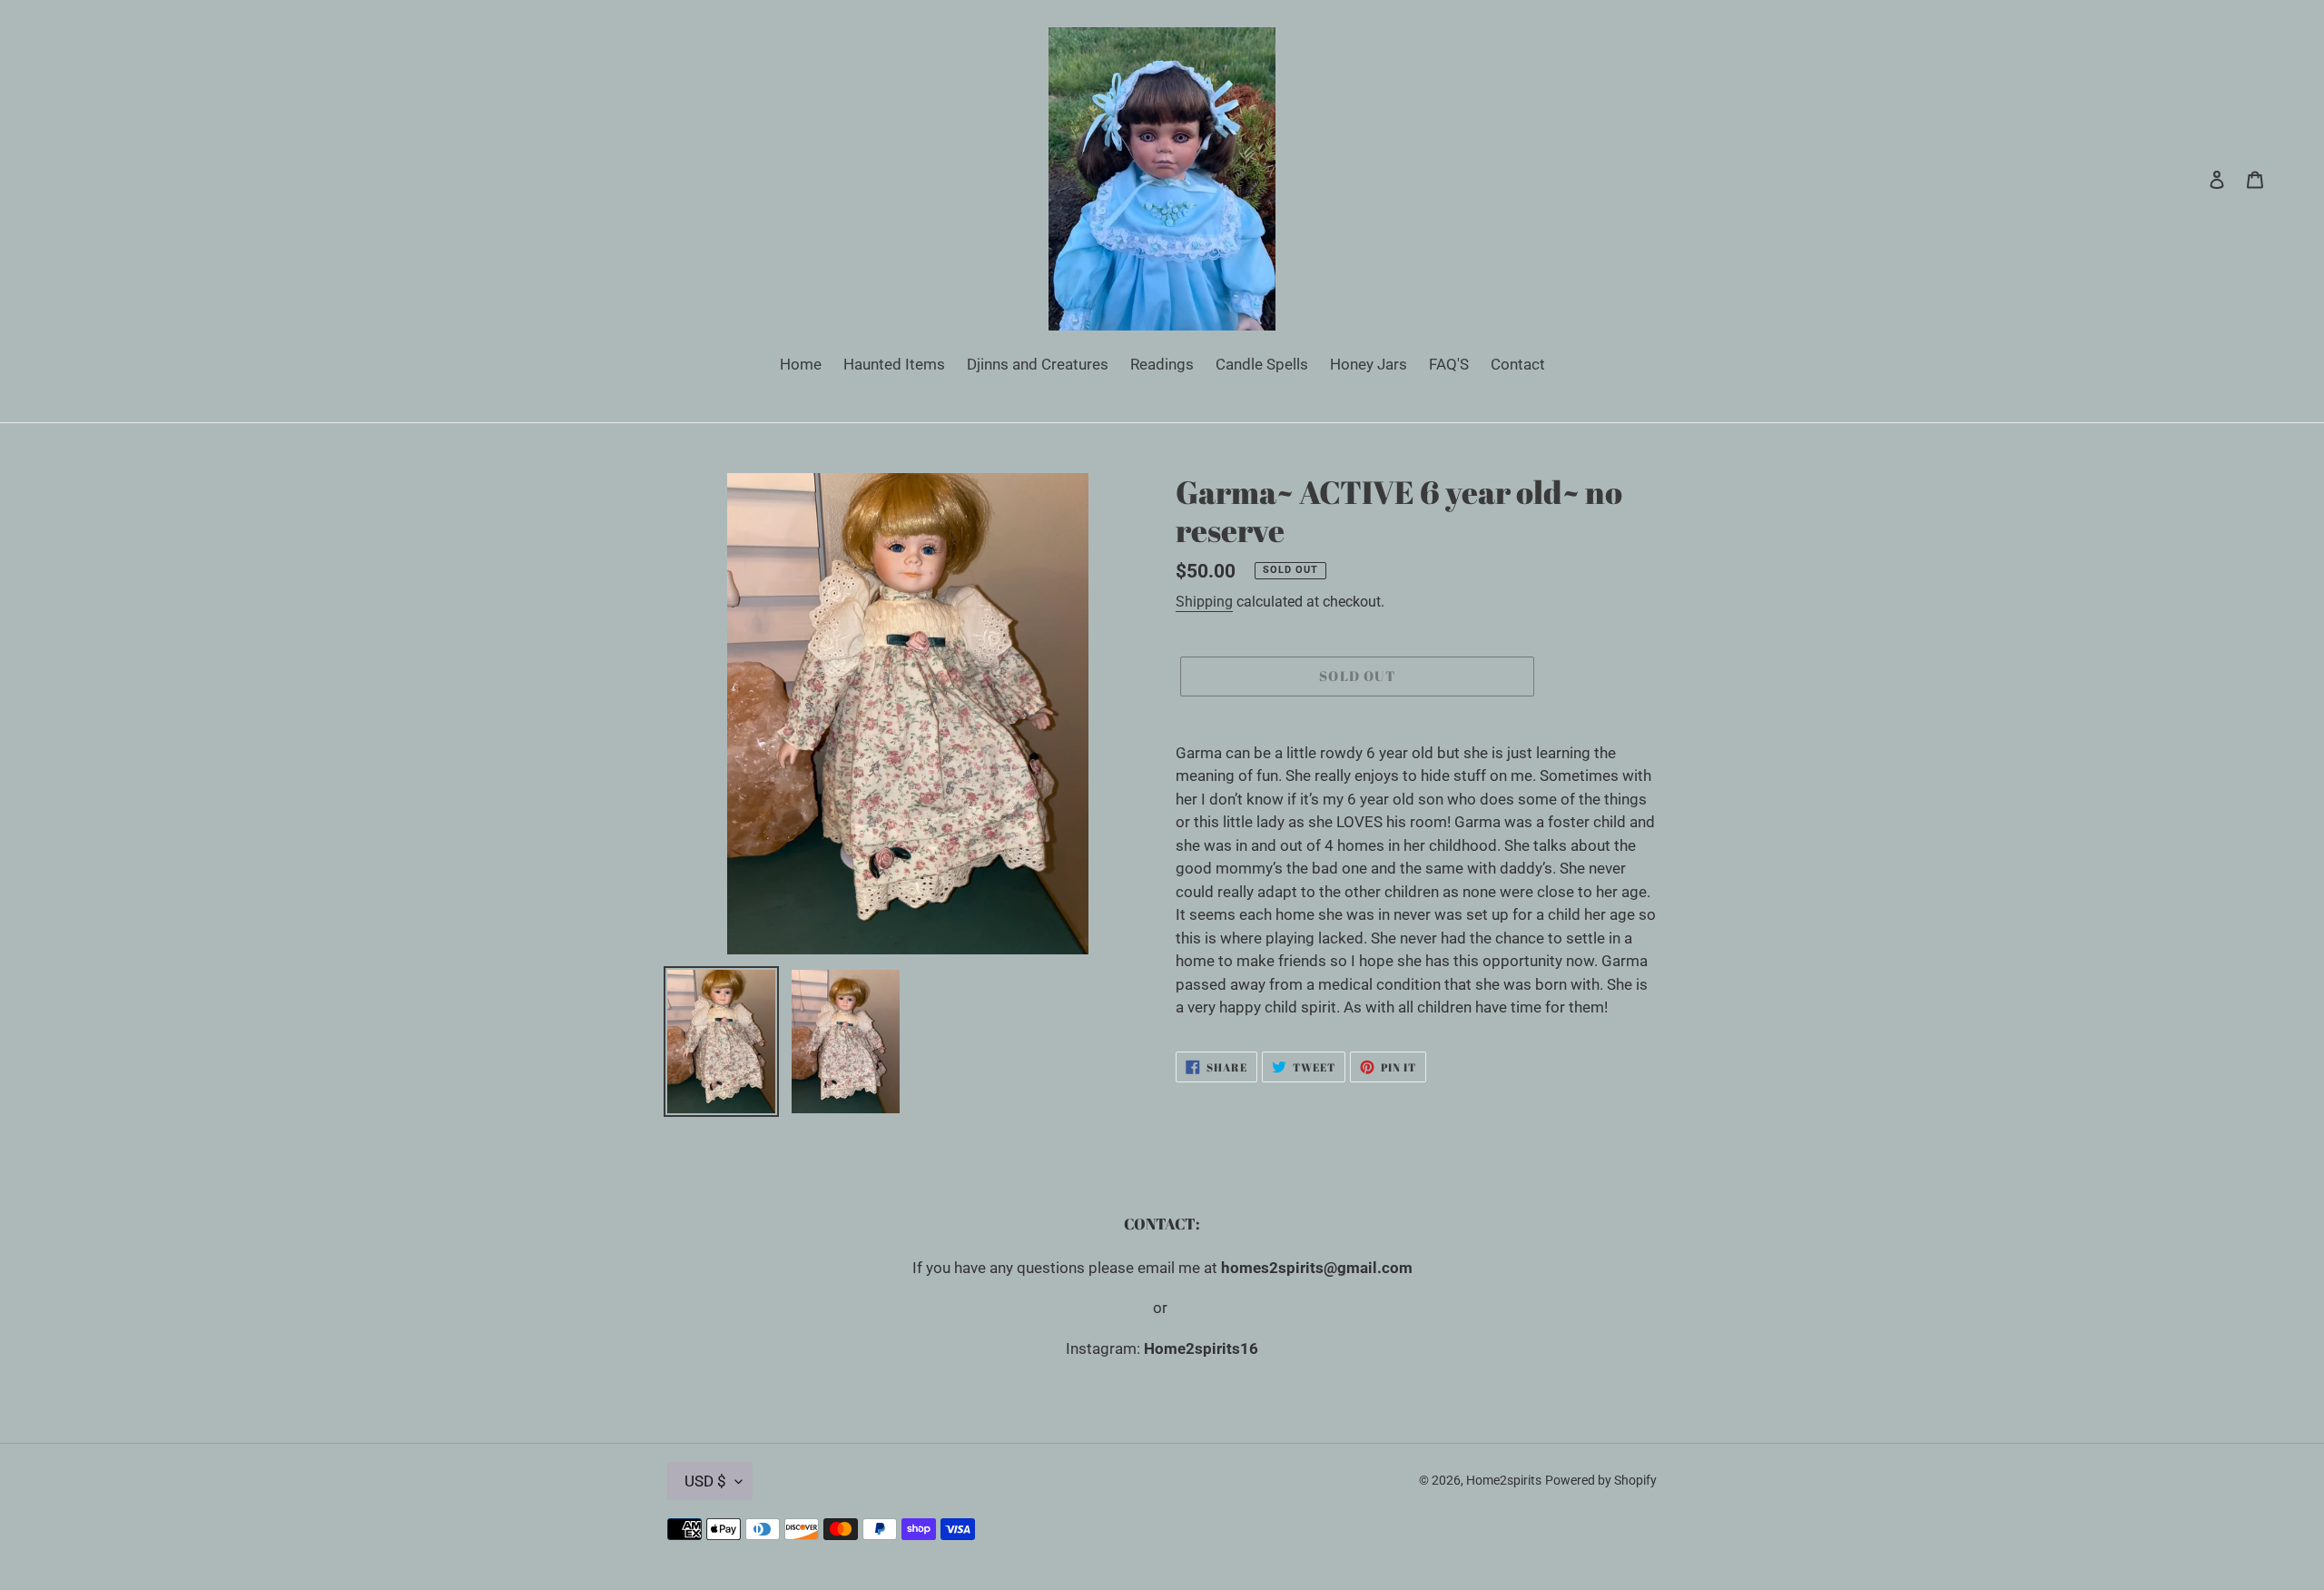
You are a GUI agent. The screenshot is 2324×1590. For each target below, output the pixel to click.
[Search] (2192, 179)
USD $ (705, 1481)
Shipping (1204, 602)
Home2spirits (1504, 1480)
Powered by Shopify (1601, 1480)
